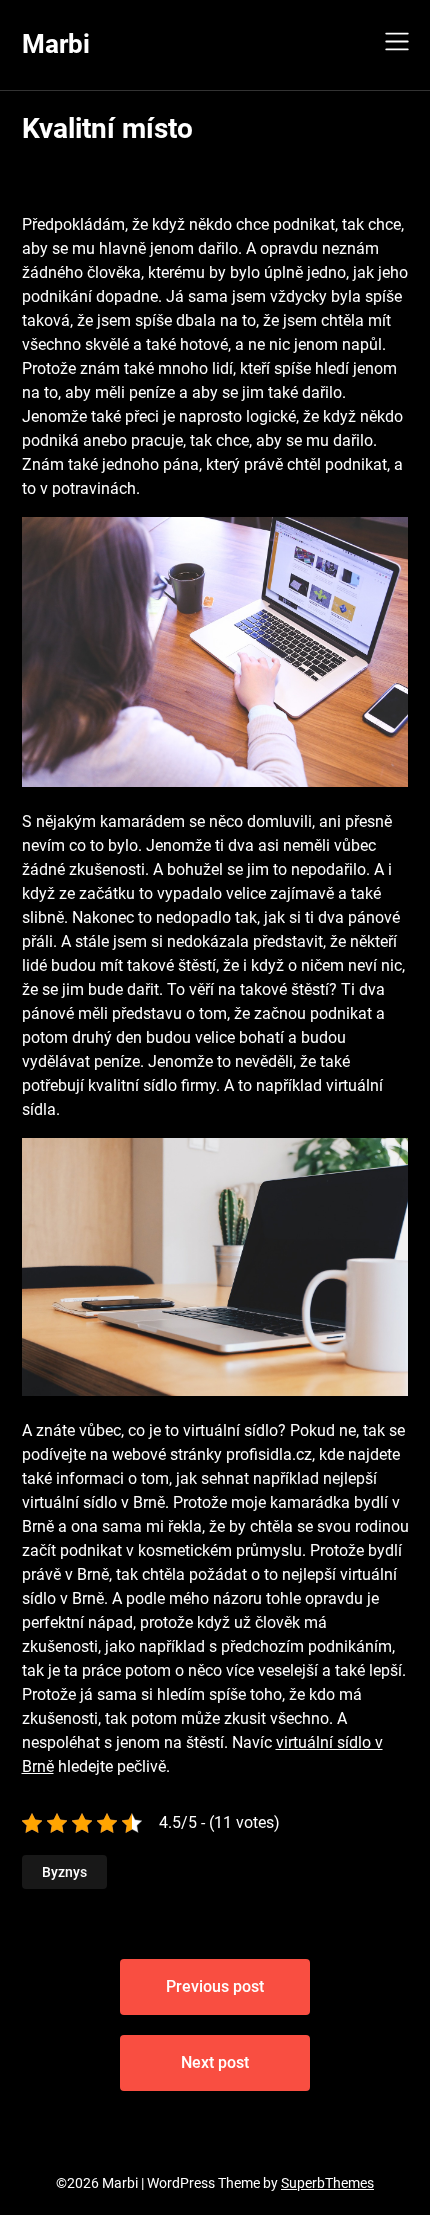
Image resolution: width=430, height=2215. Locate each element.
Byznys (64, 1872)
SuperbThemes (327, 2183)
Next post (215, 2062)
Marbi (56, 44)
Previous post (215, 1986)
